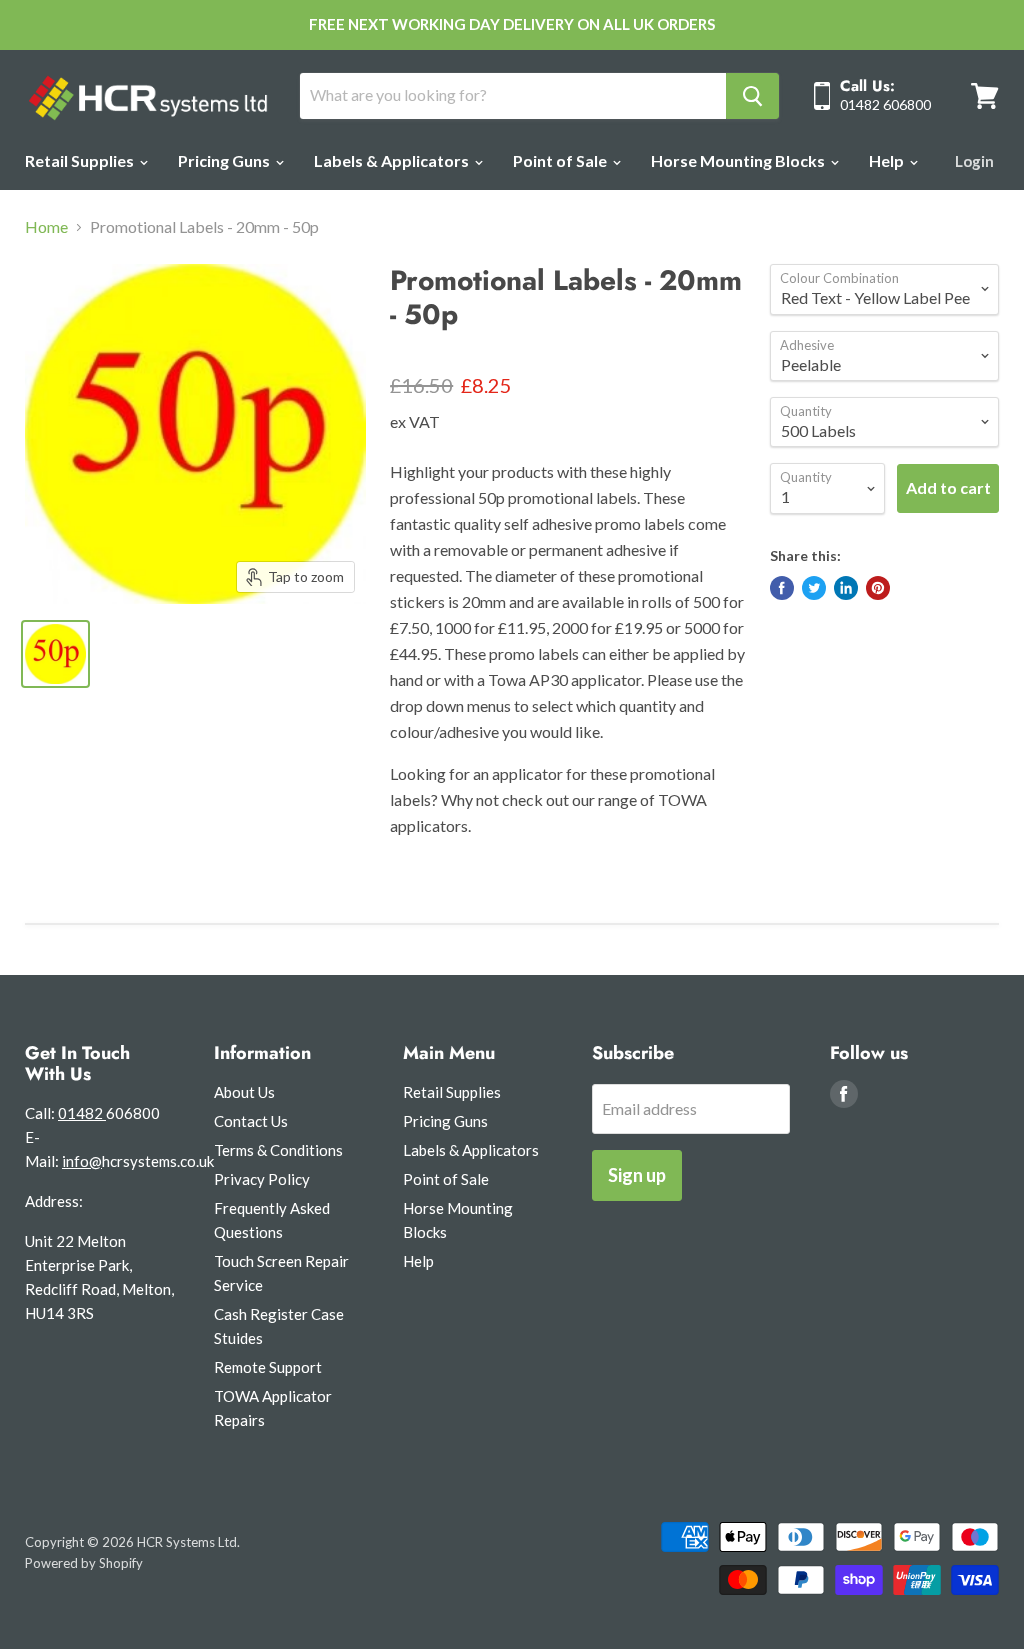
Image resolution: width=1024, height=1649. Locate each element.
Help (888, 160)
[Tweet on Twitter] (814, 588)
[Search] (752, 96)
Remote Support (268, 1367)
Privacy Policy (262, 1179)
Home (46, 227)
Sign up (637, 1175)
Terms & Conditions (278, 1150)
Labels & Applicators (393, 160)
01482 (82, 1113)
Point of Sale (561, 160)
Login (974, 161)
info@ (82, 1161)
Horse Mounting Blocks (739, 160)
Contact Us (251, 1121)
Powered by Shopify (84, 1563)
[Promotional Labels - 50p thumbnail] (55, 654)
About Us (244, 1092)
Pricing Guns (225, 160)
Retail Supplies (81, 160)
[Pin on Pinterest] (878, 588)
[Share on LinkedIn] (846, 588)
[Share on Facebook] (782, 588)
